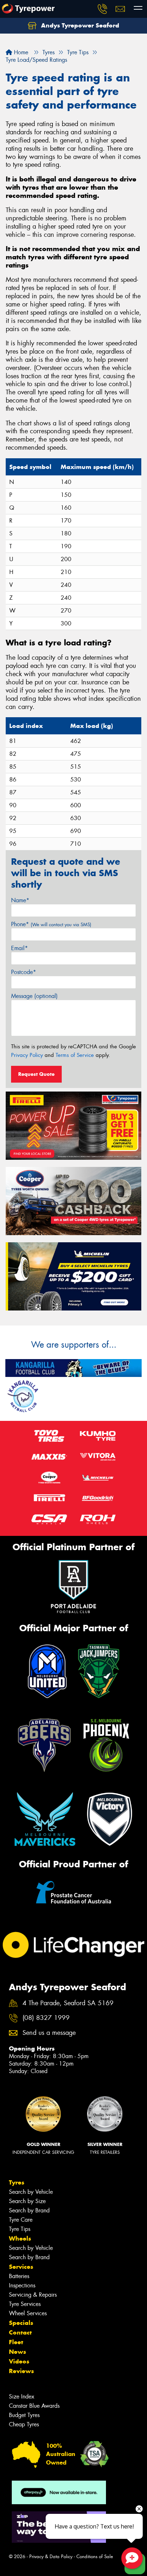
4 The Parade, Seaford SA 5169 (68, 2003)
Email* (19, 948)
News (17, 2352)
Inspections (22, 2285)
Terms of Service (75, 1055)
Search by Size (27, 2201)
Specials (21, 2323)
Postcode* (24, 972)
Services (21, 2267)
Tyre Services (25, 2304)
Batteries (19, 2276)
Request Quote (36, 1074)
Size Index (22, 2397)
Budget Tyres (24, 2415)
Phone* (51, 924)
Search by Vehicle (31, 2192)
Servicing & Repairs (33, 2295)
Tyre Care (21, 2220)
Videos (19, 2361)
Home (20, 52)
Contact (20, 2332)
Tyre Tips (20, 2229)
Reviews (21, 2371)
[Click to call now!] (102, 9)
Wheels (20, 2238)
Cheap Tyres (24, 2424)
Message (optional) (34, 996)
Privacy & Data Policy (51, 2557)
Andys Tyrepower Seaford (79, 25)
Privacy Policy (27, 1055)
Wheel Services (28, 2313)
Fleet (16, 2342)
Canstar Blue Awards (34, 2406)
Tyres (17, 2182)
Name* (20, 900)
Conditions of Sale (95, 2557)
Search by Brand (29, 2210)
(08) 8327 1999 (46, 2018)
